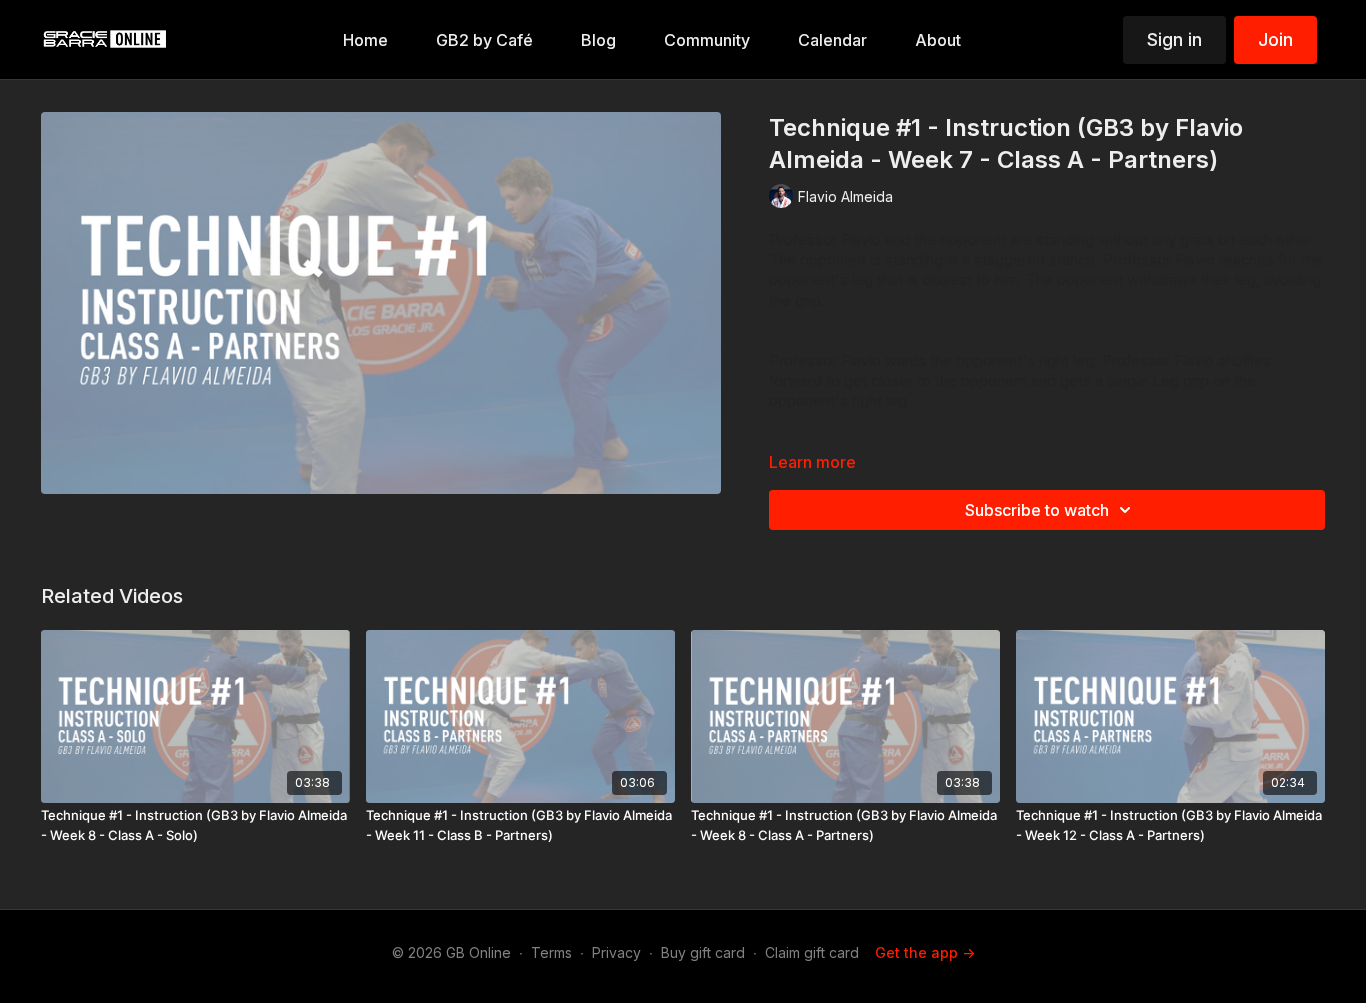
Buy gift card (703, 952)
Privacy (616, 952)
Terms (551, 952)
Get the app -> (925, 952)
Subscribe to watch (1037, 510)
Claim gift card (812, 952)
